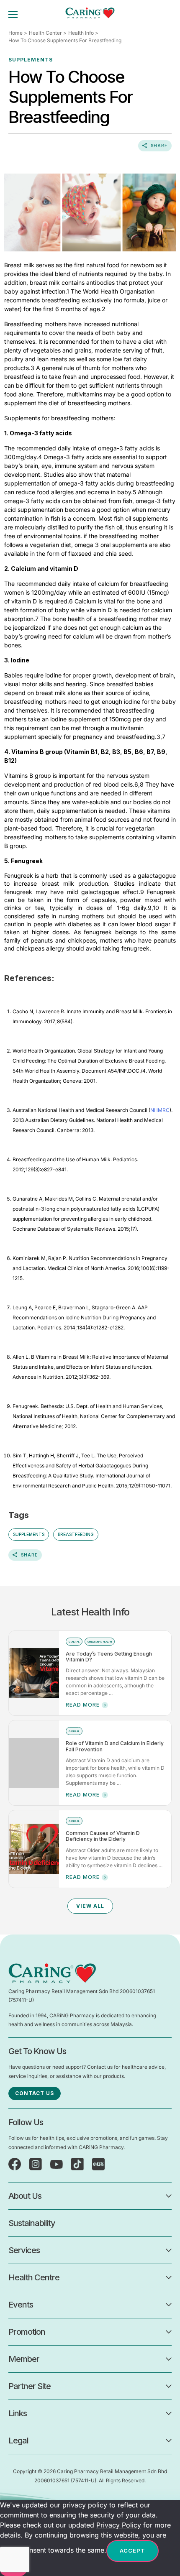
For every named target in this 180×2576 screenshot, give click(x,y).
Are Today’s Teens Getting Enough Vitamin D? (109, 1657)
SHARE (159, 146)
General (74, 1642)
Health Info (81, 33)
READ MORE (83, 1705)
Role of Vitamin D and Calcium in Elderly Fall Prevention (115, 1746)
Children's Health (100, 1642)
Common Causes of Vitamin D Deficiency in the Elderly (103, 1836)
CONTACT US (35, 2093)
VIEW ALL (90, 1906)
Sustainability (32, 2223)
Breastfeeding (76, 1534)
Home (15, 33)
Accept (132, 2550)
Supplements (29, 1534)
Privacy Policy (119, 2525)
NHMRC (160, 1110)
